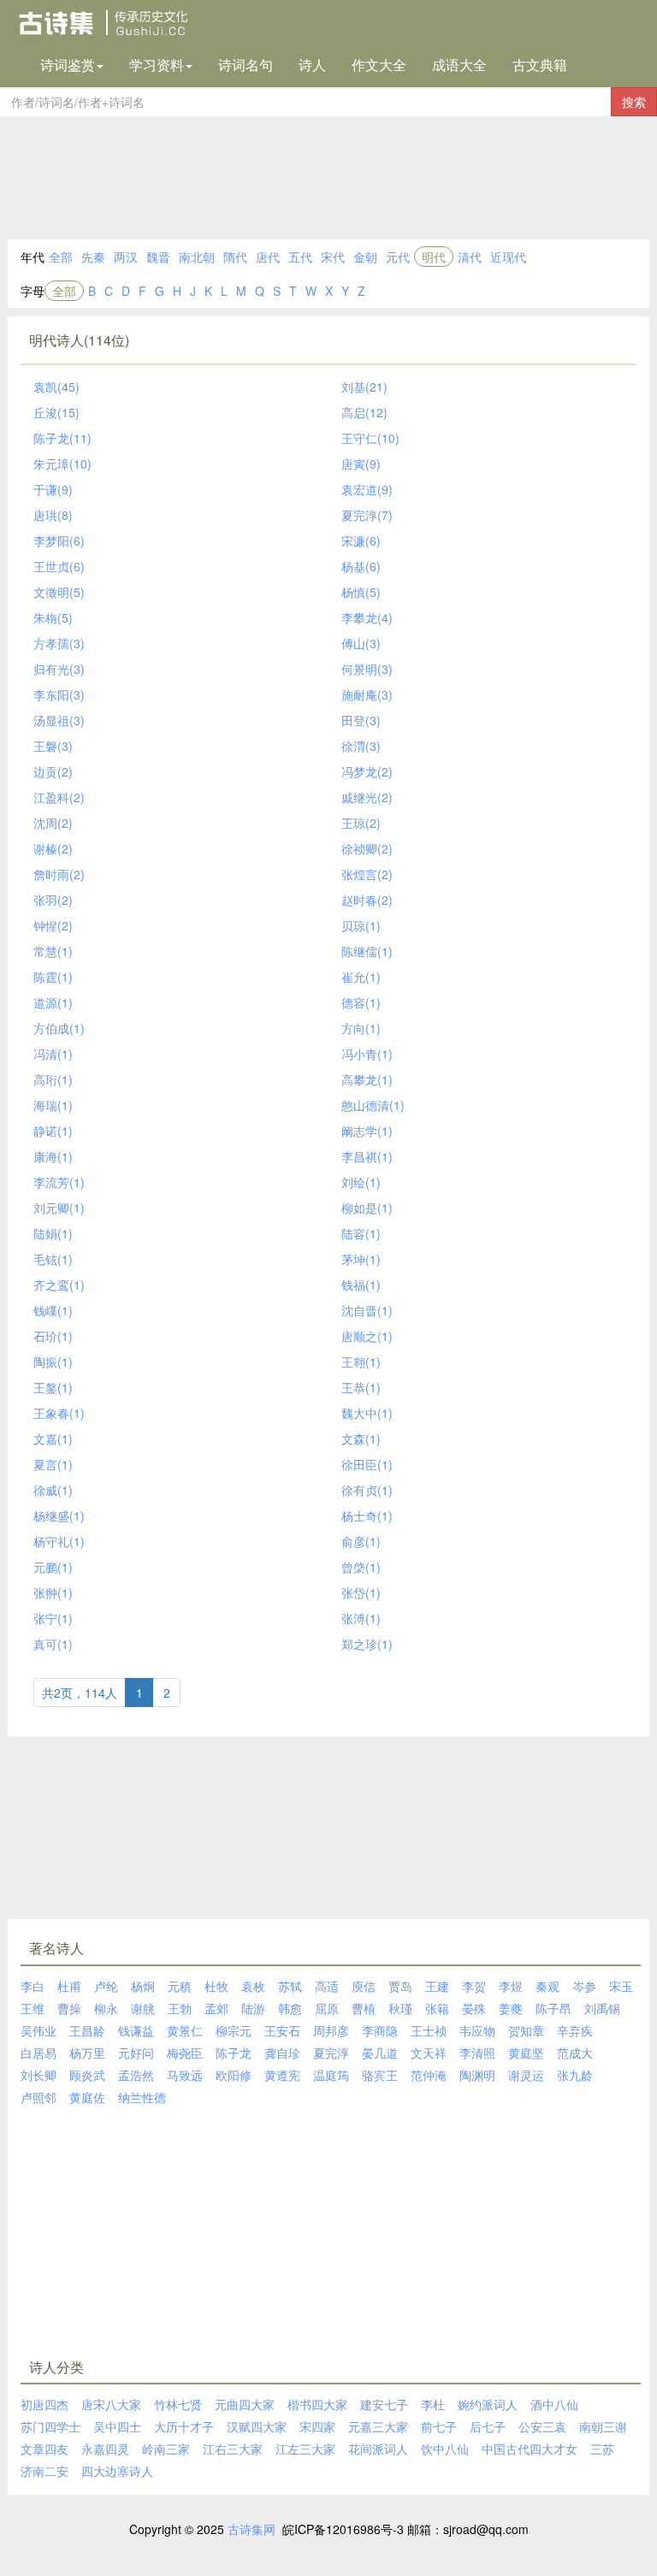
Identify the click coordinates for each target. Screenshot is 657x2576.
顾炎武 (87, 2075)
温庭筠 (331, 2075)
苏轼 (290, 1986)
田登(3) (361, 720)
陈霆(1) (53, 977)
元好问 (136, 2053)
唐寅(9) (361, 464)
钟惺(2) (53, 925)
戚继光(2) (367, 797)
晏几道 (380, 2053)
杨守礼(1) (59, 1541)
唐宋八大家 (111, 2404)
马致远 (185, 2075)
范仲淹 (429, 2075)
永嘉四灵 (105, 2449)
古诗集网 (252, 2529)
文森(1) (361, 1439)
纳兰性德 (142, 2097)
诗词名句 (246, 65)
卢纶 (106, 1986)
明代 (434, 257)
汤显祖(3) (59, 720)
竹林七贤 (178, 2404)
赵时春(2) (367, 900)
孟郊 (216, 2008)
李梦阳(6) (59, 541)
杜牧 (216, 1986)
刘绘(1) (361, 1182)
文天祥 (429, 2053)
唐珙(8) (53, 515)
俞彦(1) (361, 1541)
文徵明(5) (59, 592)
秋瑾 (400, 2008)
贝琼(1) (361, 925)
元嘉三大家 (378, 2426)
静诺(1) (53, 1131)
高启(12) (364, 412)
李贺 (474, 1986)
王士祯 (429, 2030)
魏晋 (158, 257)
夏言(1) (53, 1464)
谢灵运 (526, 2075)
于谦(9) (53, 489)
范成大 (575, 2053)
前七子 (439, 2426)
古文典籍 (540, 65)
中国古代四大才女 (530, 2449)
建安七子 (384, 2404)
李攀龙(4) (367, 617)
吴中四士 (117, 2426)
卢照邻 (38, 2097)
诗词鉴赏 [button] (68, 65)
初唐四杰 (44, 2404)
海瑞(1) (53, 1105)
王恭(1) (361, 1387)
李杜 (433, 2404)
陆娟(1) (53, 1233)
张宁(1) (53, 1618)
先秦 (93, 257)
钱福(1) (361, 1285)
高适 (327, 1986)
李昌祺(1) (367, 1156)
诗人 (312, 65)
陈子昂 (553, 2008)
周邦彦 (331, 2030)
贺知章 (526, 2030)
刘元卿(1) (59, 1208)
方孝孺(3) (59, 643)
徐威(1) (53, 1490)
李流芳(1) (59, 1182)
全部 (61, 257)
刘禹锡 (602, 2008)
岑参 (584, 1986)
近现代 (508, 257)
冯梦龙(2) (367, 771)
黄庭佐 (87, 2097)
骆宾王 (380, 2075)
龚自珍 (282, 2053)
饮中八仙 (445, 2449)
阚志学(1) (367, 1131)
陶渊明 (477, 2075)
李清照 (477, 2053)
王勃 (180, 2008)
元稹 (180, 1986)
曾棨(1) (361, 1567)
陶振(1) (53, 1362)
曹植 (364, 2008)
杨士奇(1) (367, 1515)
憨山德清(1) (373, 1105)
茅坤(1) (361, 1259)
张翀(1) (53, 1592)
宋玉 (621, 1986)
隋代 (235, 257)
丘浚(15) (56, 412)
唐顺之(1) (367, 1336)
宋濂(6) (361, 541)
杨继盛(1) (59, 1515)
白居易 (38, 2053)
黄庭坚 (526, 2053)
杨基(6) (361, 566)
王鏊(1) (53, 1387)
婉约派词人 (488, 2404)
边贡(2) (53, 771)
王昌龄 (87, 2030)
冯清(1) (53, 1054)
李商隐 (380, 2030)
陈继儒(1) (367, 951)
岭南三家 (166, 2449)
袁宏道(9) (367, 489)
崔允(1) (361, 977)
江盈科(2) (59, 797)
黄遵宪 (282, 2075)
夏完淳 (331, 2053)
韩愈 (290, 2008)
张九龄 (575, 2075)
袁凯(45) (56, 387)
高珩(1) (53, 1079)
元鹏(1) (53, 1567)
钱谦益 (136, 2030)
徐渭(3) (361, 746)
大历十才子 (184, 2426)
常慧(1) (53, 951)
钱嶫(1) (53, 1310)
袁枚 (253, 1986)
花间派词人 (378, 2449)
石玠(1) (53, 1336)
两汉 (126, 257)
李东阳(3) (59, 694)
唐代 (268, 257)
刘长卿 (38, 2075)
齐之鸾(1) (59, 1285)
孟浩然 (136, 2075)
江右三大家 (233, 2449)
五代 (300, 257)
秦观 (547, 1986)
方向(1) (361, 1028)
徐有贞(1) (367, 1490)
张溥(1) (361, 1618)
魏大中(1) (367, 1413)
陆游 (253, 2008)
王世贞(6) (59, 566)
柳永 (106, 2008)
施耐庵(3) (367, 694)
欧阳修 (234, 2075)
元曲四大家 (245, 2404)
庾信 (364, 1986)
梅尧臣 (185, 2053)
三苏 (602, 2449)
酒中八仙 (554, 2404)
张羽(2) (53, 900)
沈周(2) (53, 823)
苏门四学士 (50, 2426)
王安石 (282, 2030)
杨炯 (143, 1986)
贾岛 (400, 1986)
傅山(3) (361, 643)
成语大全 (459, 65)
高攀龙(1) (367, 1079)
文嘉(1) (53, 1439)
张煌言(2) (367, 874)
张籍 (437, 2008)
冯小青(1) (367, 1054)
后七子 (488, 2426)
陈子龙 (234, 2053)
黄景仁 (185, 2030)
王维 (33, 2008)
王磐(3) (53, 746)
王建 (437, 1986)
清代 (470, 257)
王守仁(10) (370, 438)
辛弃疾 (575, 2030)
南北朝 (197, 257)
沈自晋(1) (367, 1310)
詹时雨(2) (59, 874)
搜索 (634, 102)
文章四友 (44, 2449)
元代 (398, 257)
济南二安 (44, 2471)
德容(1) (361, 1002)
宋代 (333, 257)
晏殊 (474, 2008)
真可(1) (53, 1644)
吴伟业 (38, 2030)
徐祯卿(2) (367, 848)
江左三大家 (305, 2449)
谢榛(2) (53, 848)
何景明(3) (367, 669)
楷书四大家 (317, 2404)
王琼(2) (361, 823)
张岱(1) (361, 1592)
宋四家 (317, 2426)
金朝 (365, 257)
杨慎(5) (361, 592)
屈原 (327, 2008)
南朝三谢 (603, 2426)
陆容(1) (361, 1233)
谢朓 (143, 2008)
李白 (33, 1986)
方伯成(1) (59, 1028)
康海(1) (53, 1156)
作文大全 (379, 65)
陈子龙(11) (62, 438)
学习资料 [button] (157, 65)
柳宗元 (234, 2030)
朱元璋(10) (62, 464)
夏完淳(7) (367, 515)
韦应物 (477, 2030)
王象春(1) (59, 1413)
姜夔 (511, 2008)
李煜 (511, 1986)
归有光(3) (59, 669)
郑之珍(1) (367, 1644)
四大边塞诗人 (117, 2471)
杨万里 (87, 2053)
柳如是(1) (367, 1208)
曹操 (69, 2008)
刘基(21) (364, 387)
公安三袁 (542, 2426)
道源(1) (53, 1002)
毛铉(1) (53, 1259)
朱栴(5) (53, 617)
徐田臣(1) (367, 1464)
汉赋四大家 (257, 2426)
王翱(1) (361, 1362)
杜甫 (69, 1986)
